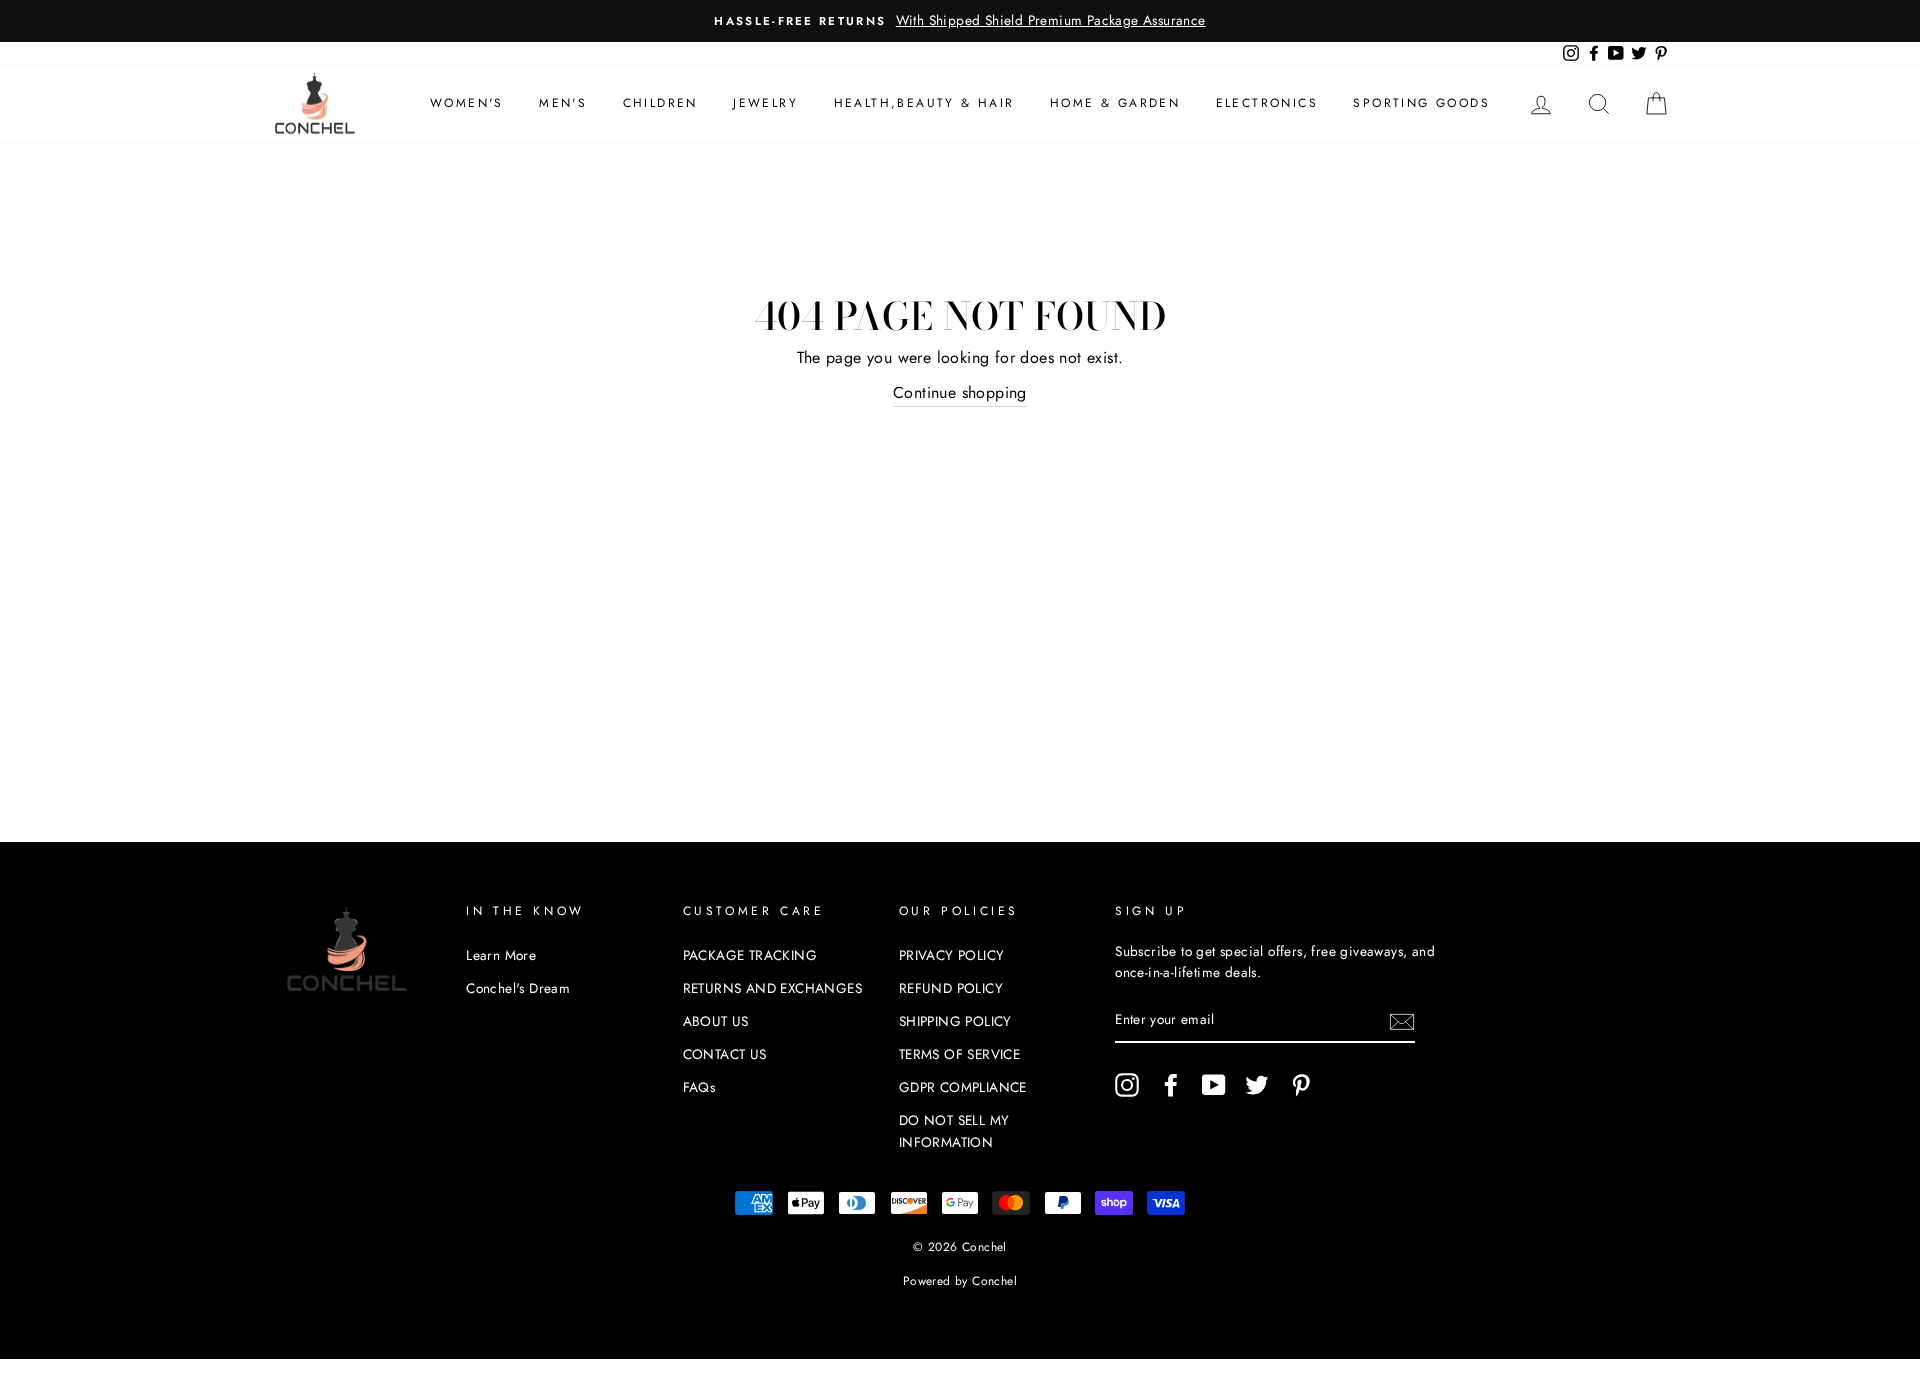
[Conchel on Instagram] (1127, 1085)
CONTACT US (725, 1054)
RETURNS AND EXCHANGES (772, 988)
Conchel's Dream (518, 988)
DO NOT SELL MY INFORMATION (954, 1131)
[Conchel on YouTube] (1214, 1085)
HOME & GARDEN (1115, 103)
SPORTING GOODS (1421, 103)
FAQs (699, 1087)
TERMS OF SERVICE (959, 1054)
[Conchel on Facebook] (1171, 1085)
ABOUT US (716, 1021)
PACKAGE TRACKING (750, 955)
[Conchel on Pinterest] (1301, 1085)
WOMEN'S (467, 103)
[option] (960, 21)
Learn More (501, 955)
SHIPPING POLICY (955, 1021)
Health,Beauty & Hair (924, 103)
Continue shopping (960, 392)
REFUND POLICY (951, 988)
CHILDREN (660, 103)
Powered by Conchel (960, 1281)
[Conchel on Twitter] (1257, 1085)
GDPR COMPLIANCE (963, 1087)
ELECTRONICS (1267, 103)
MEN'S (563, 103)
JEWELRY (765, 103)
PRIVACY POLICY (952, 955)
